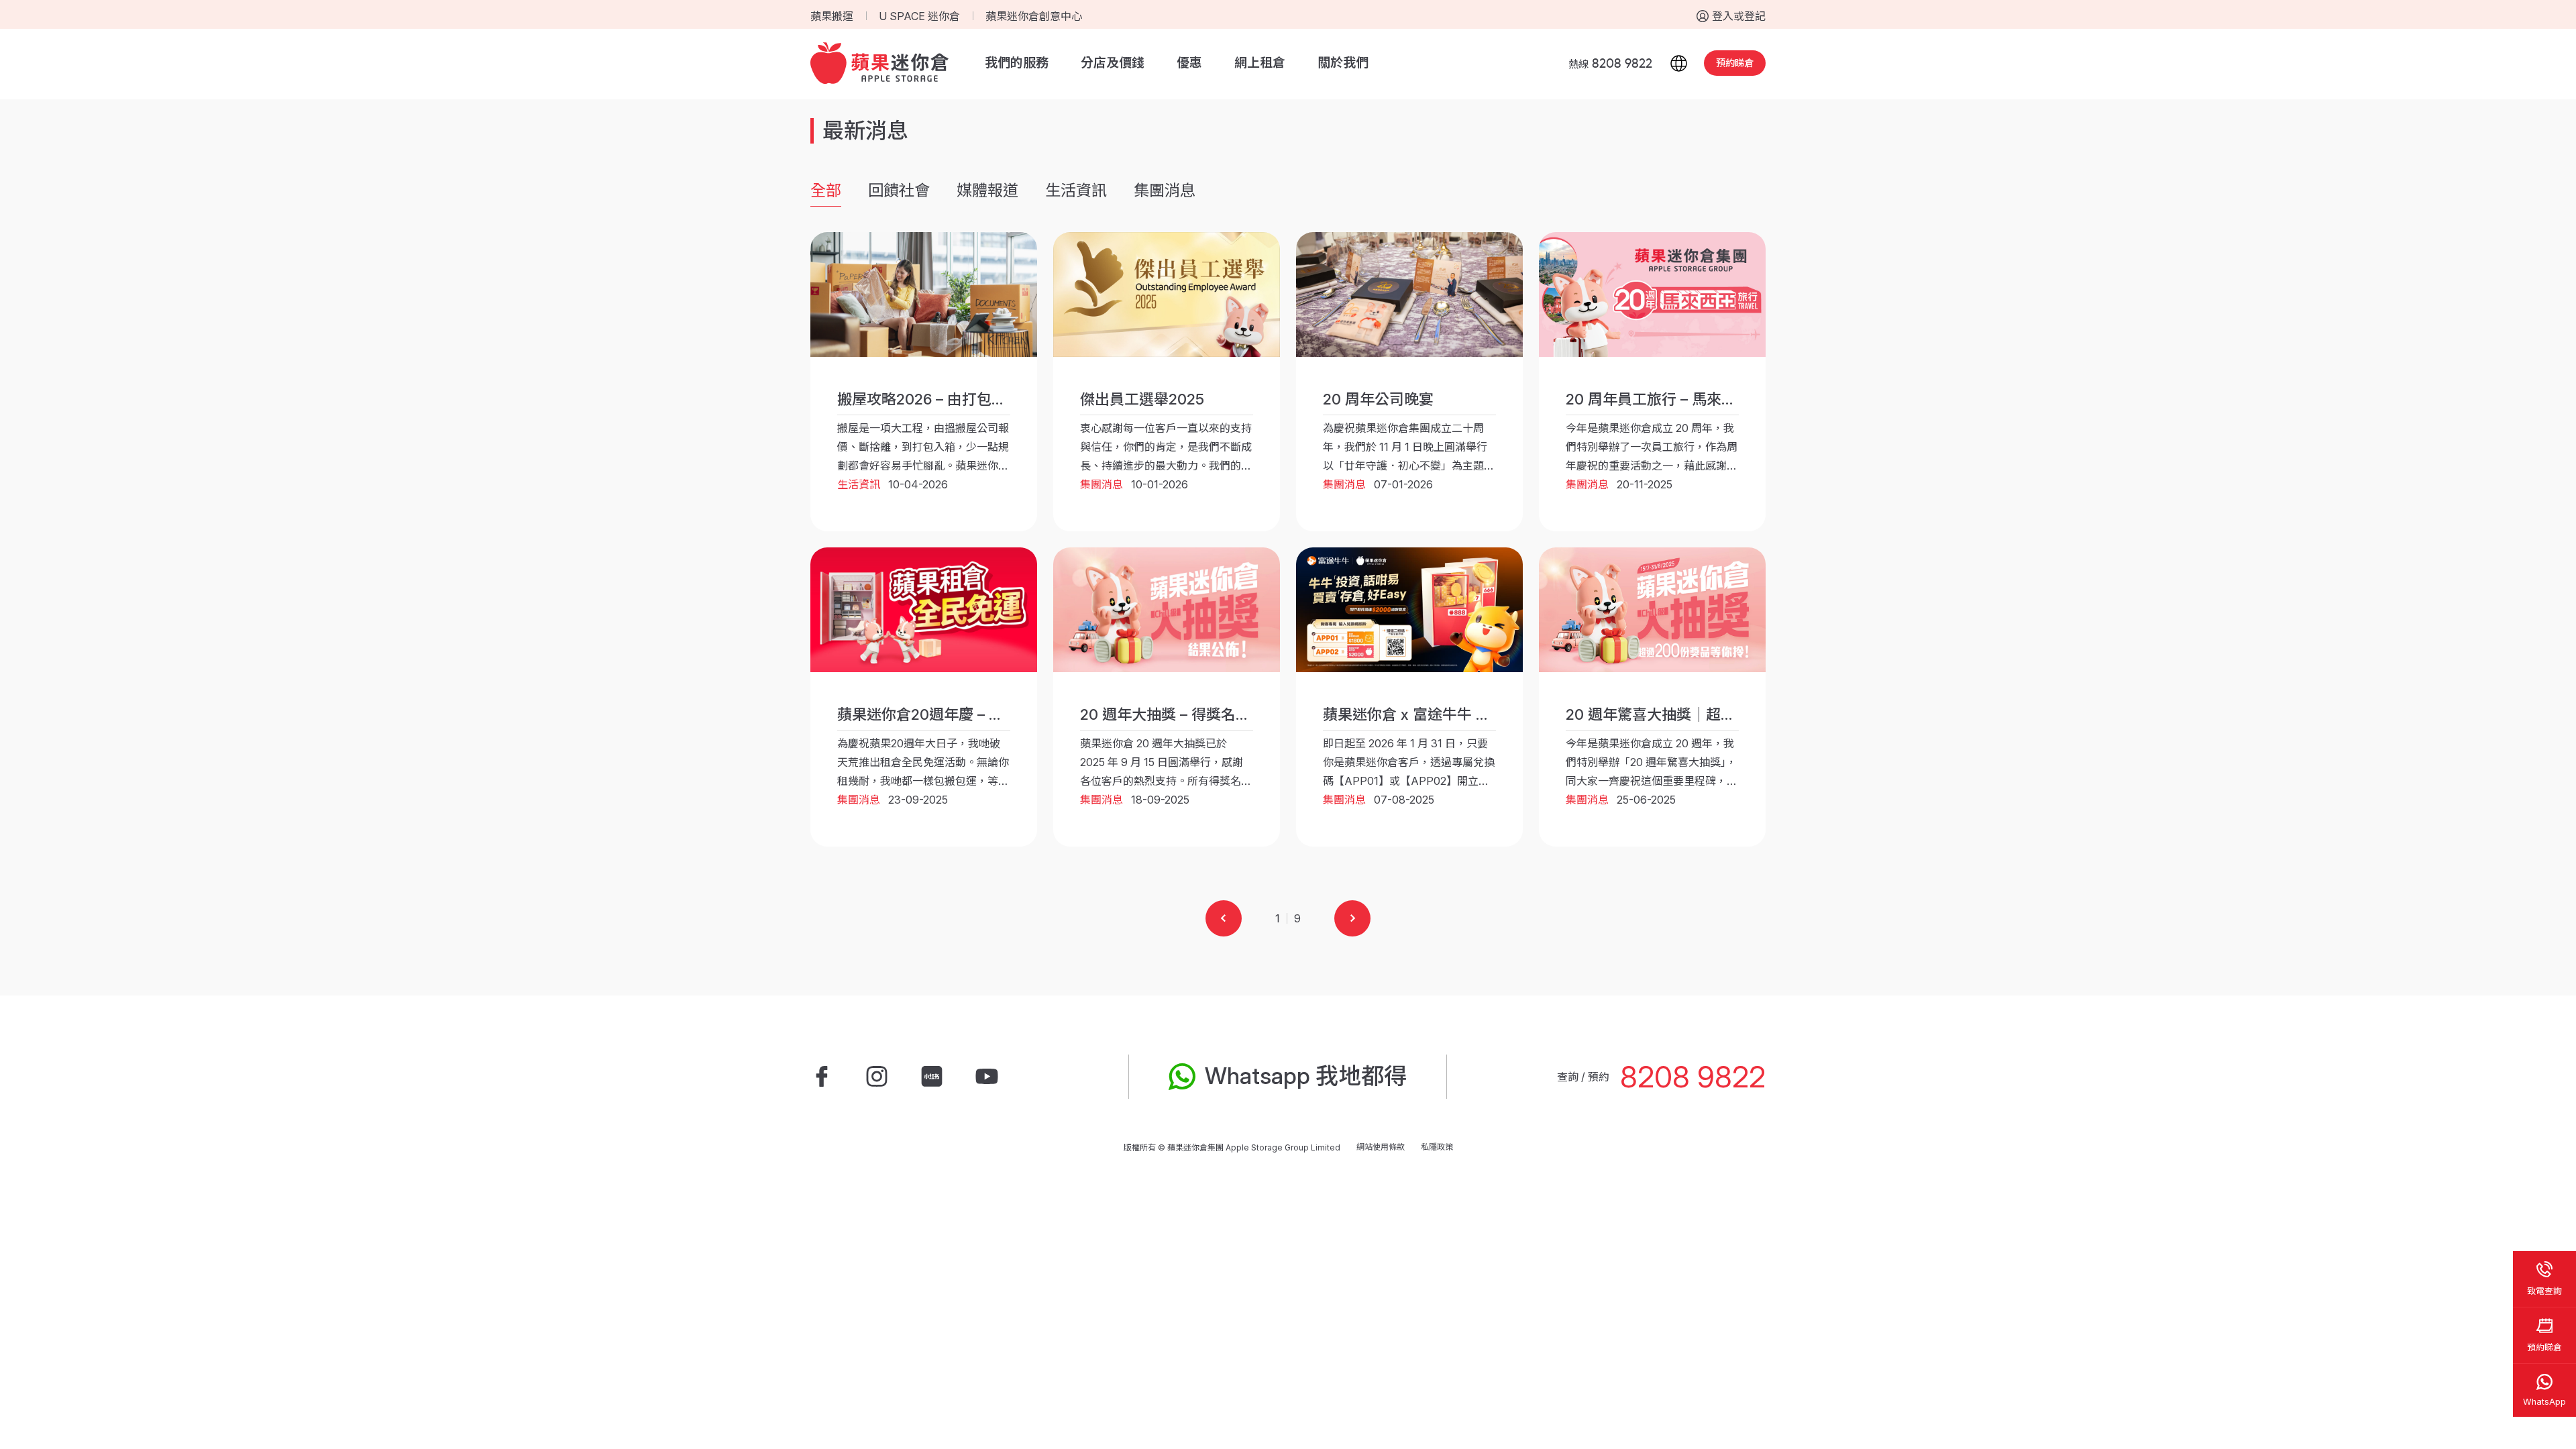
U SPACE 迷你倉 (919, 16)
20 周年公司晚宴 (1378, 399)
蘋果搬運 (832, 16)
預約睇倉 (1735, 63)
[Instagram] (877, 1077)
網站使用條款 (1381, 1147)
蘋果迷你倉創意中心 (1034, 16)
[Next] (1352, 918)
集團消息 (1165, 191)
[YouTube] (987, 1077)
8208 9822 (1693, 1077)
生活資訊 (1076, 191)
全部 (826, 191)
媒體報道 (987, 191)
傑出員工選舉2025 (1142, 399)
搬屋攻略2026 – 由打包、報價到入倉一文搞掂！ (996, 399)
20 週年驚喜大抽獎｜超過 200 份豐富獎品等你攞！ (1735, 714)
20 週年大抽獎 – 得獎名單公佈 (1180, 714)
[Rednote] (932, 1077)
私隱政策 (1437, 1147)
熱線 (1610, 64)
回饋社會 (899, 191)
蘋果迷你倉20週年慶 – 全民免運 (943, 714)
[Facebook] (822, 1077)
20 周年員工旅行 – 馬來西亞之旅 (1673, 399)
